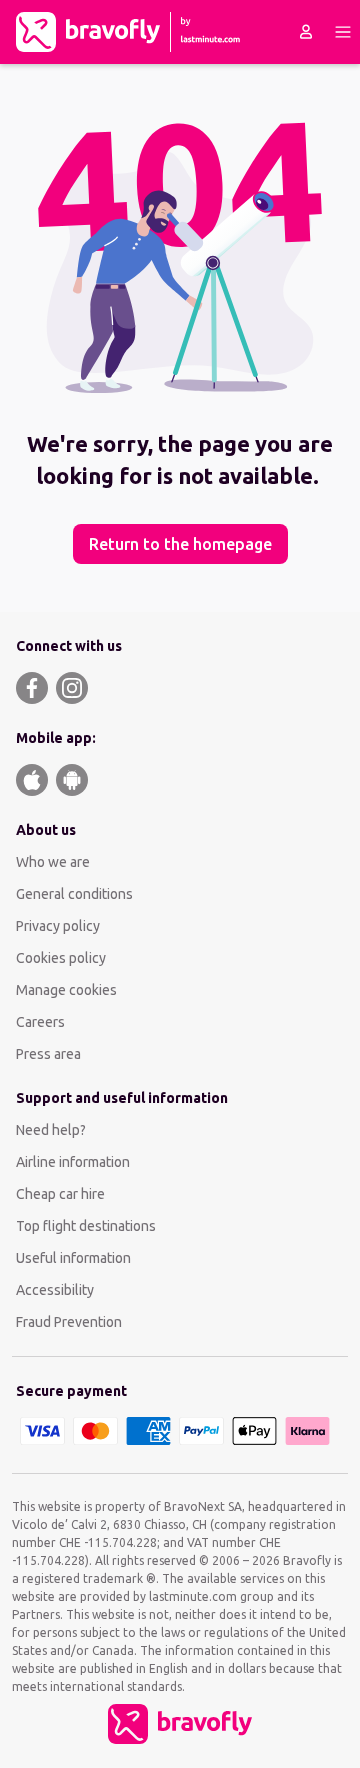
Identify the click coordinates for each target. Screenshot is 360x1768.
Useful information (73, 1258)
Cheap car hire (60, 1194)
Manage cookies (66, 990)
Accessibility (55, 1290)
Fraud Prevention (69, 1322)
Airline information (73, 1162)
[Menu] (343, 32)
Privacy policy (58, 926)
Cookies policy (61, 958)
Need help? (51, 1130)
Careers (40, 1022)
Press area (48, 1054)
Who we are (53, 862)
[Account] (306, 32)
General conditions (74, 894)
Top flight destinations (86, 1226)
